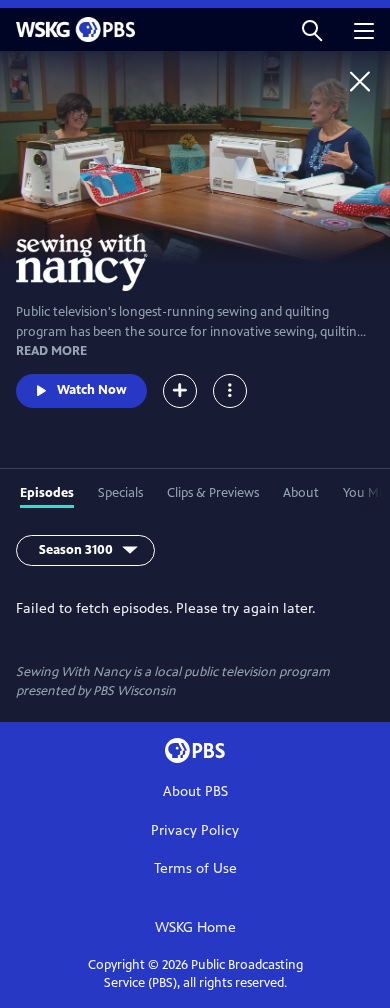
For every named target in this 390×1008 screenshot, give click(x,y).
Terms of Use (195, 868)
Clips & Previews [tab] (213, 493)
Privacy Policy (195, 830)
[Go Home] (360, 81)
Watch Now (92, 390)
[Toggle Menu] (230, 391)
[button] (312, 29)
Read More (51, 351)
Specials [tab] (120, 493)
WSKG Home (195, 927)
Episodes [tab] (47, 493)
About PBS (195, 791)
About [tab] (301, 493)
